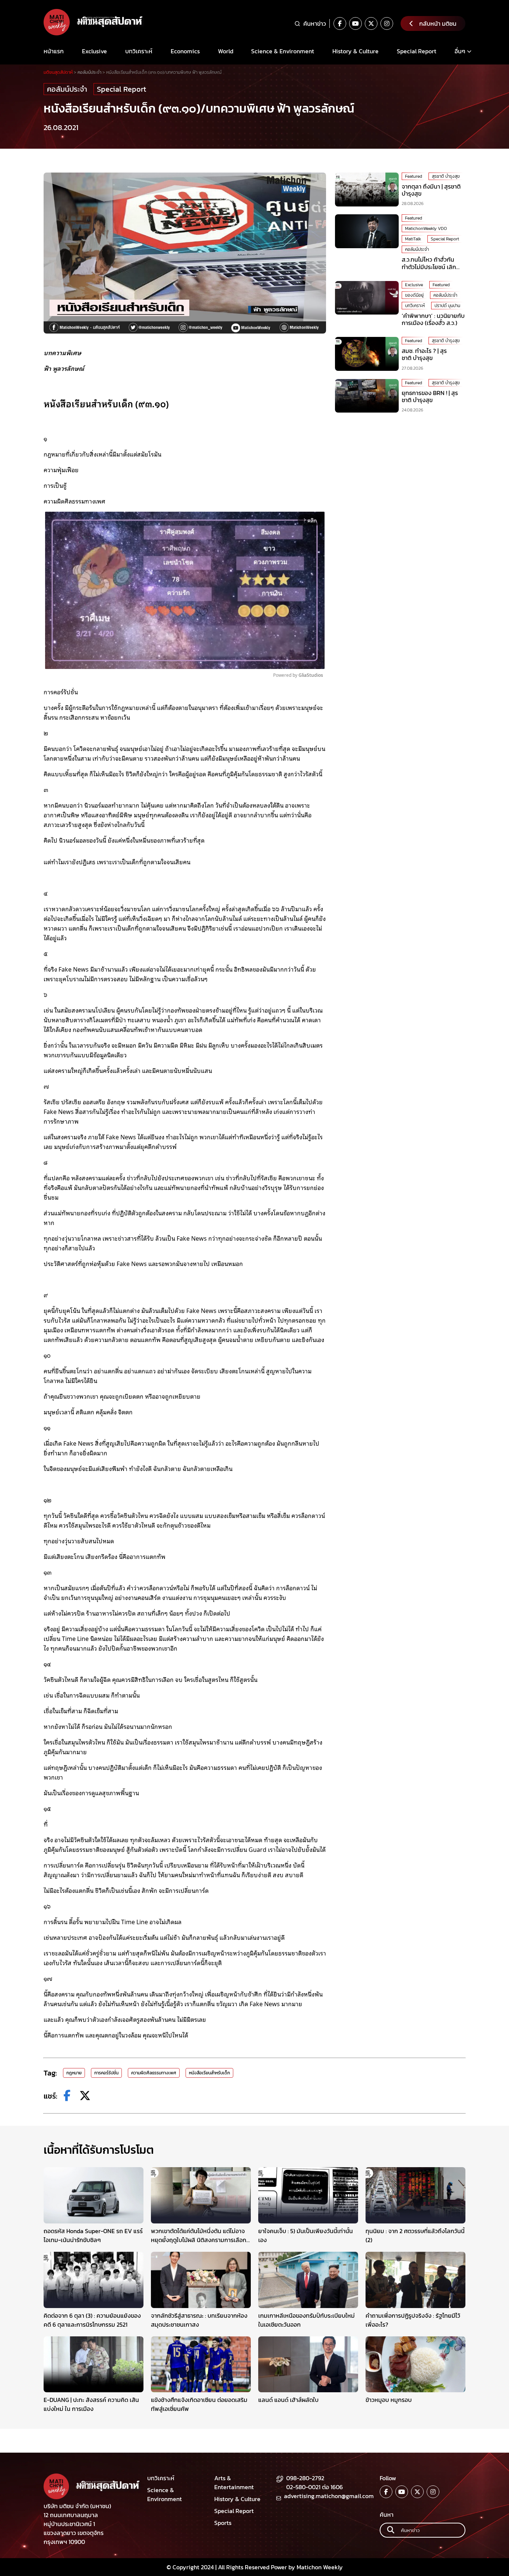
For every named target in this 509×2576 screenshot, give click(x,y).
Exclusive (94, 51)
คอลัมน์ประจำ (67, 89)
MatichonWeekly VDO (426, 228)
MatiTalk (413, 239)
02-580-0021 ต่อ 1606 (314, 2487)
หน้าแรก (54, 51)
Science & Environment (283, 51)
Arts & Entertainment (234, 2482)
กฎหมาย (74, 2073)
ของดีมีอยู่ (414, 295)
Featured (414, 176)
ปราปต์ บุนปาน (447, 306)
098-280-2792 (305, 2478)
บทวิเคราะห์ (139, 51)
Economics (185, 51)
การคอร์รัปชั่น (106, 2073)
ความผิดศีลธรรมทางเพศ (154, 2073)
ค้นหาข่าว (315, 23)
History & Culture (355, 51)
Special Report (417, 51)
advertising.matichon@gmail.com (329, 2496)
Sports (223, 2523)
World (226, 51)
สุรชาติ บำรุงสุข (446, 176)
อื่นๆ (460, 51)
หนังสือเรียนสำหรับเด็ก (209, 2073)
